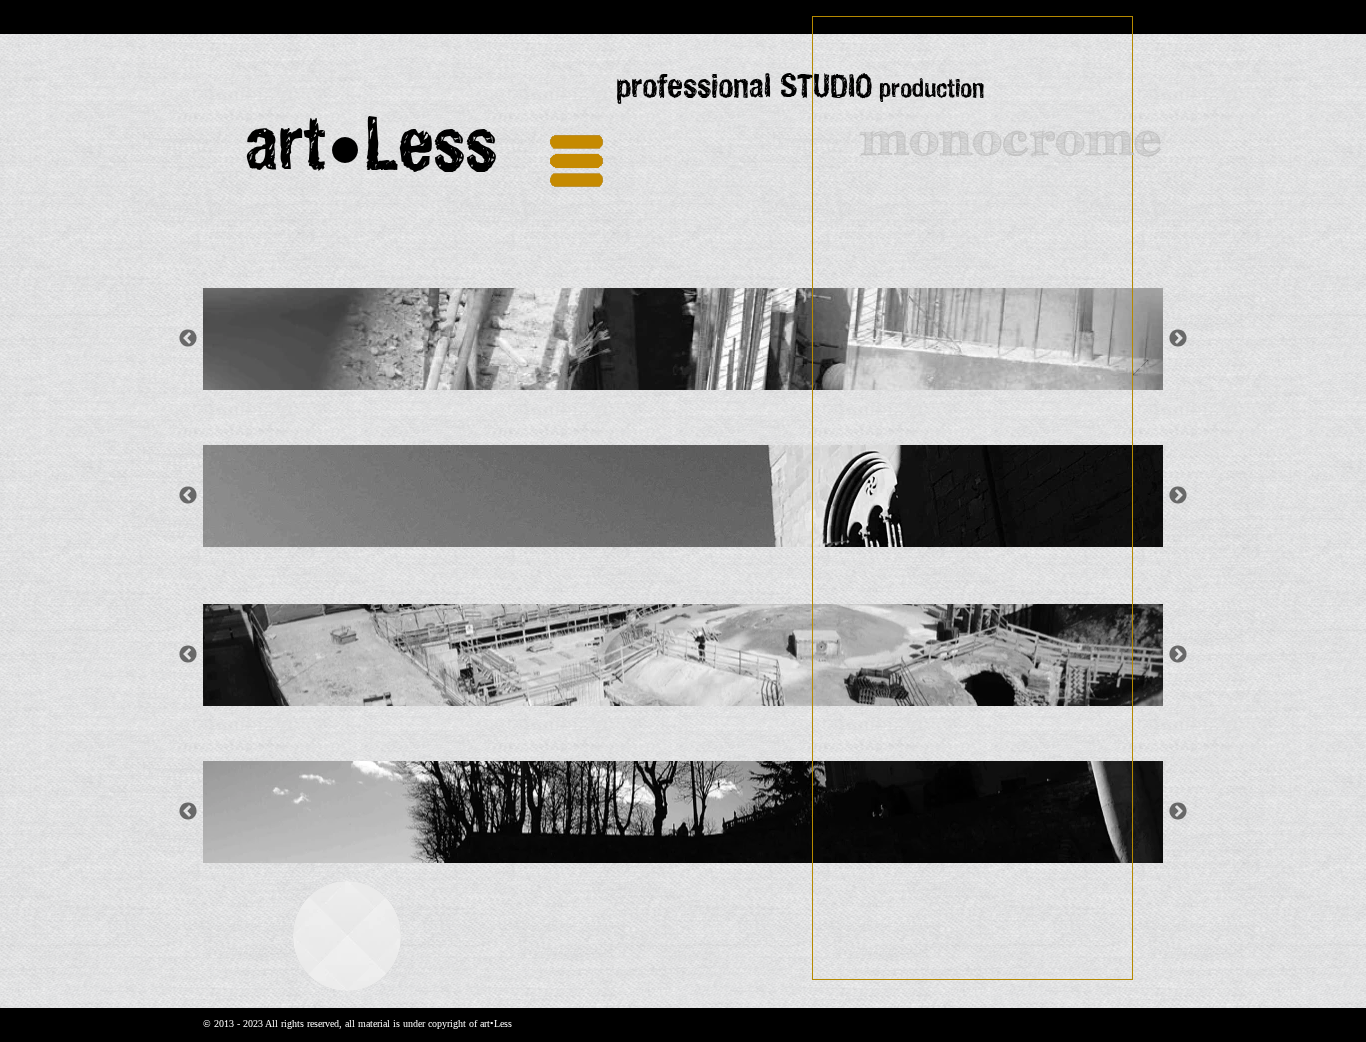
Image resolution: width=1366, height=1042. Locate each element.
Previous (188, 655)
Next (1178, 655)
